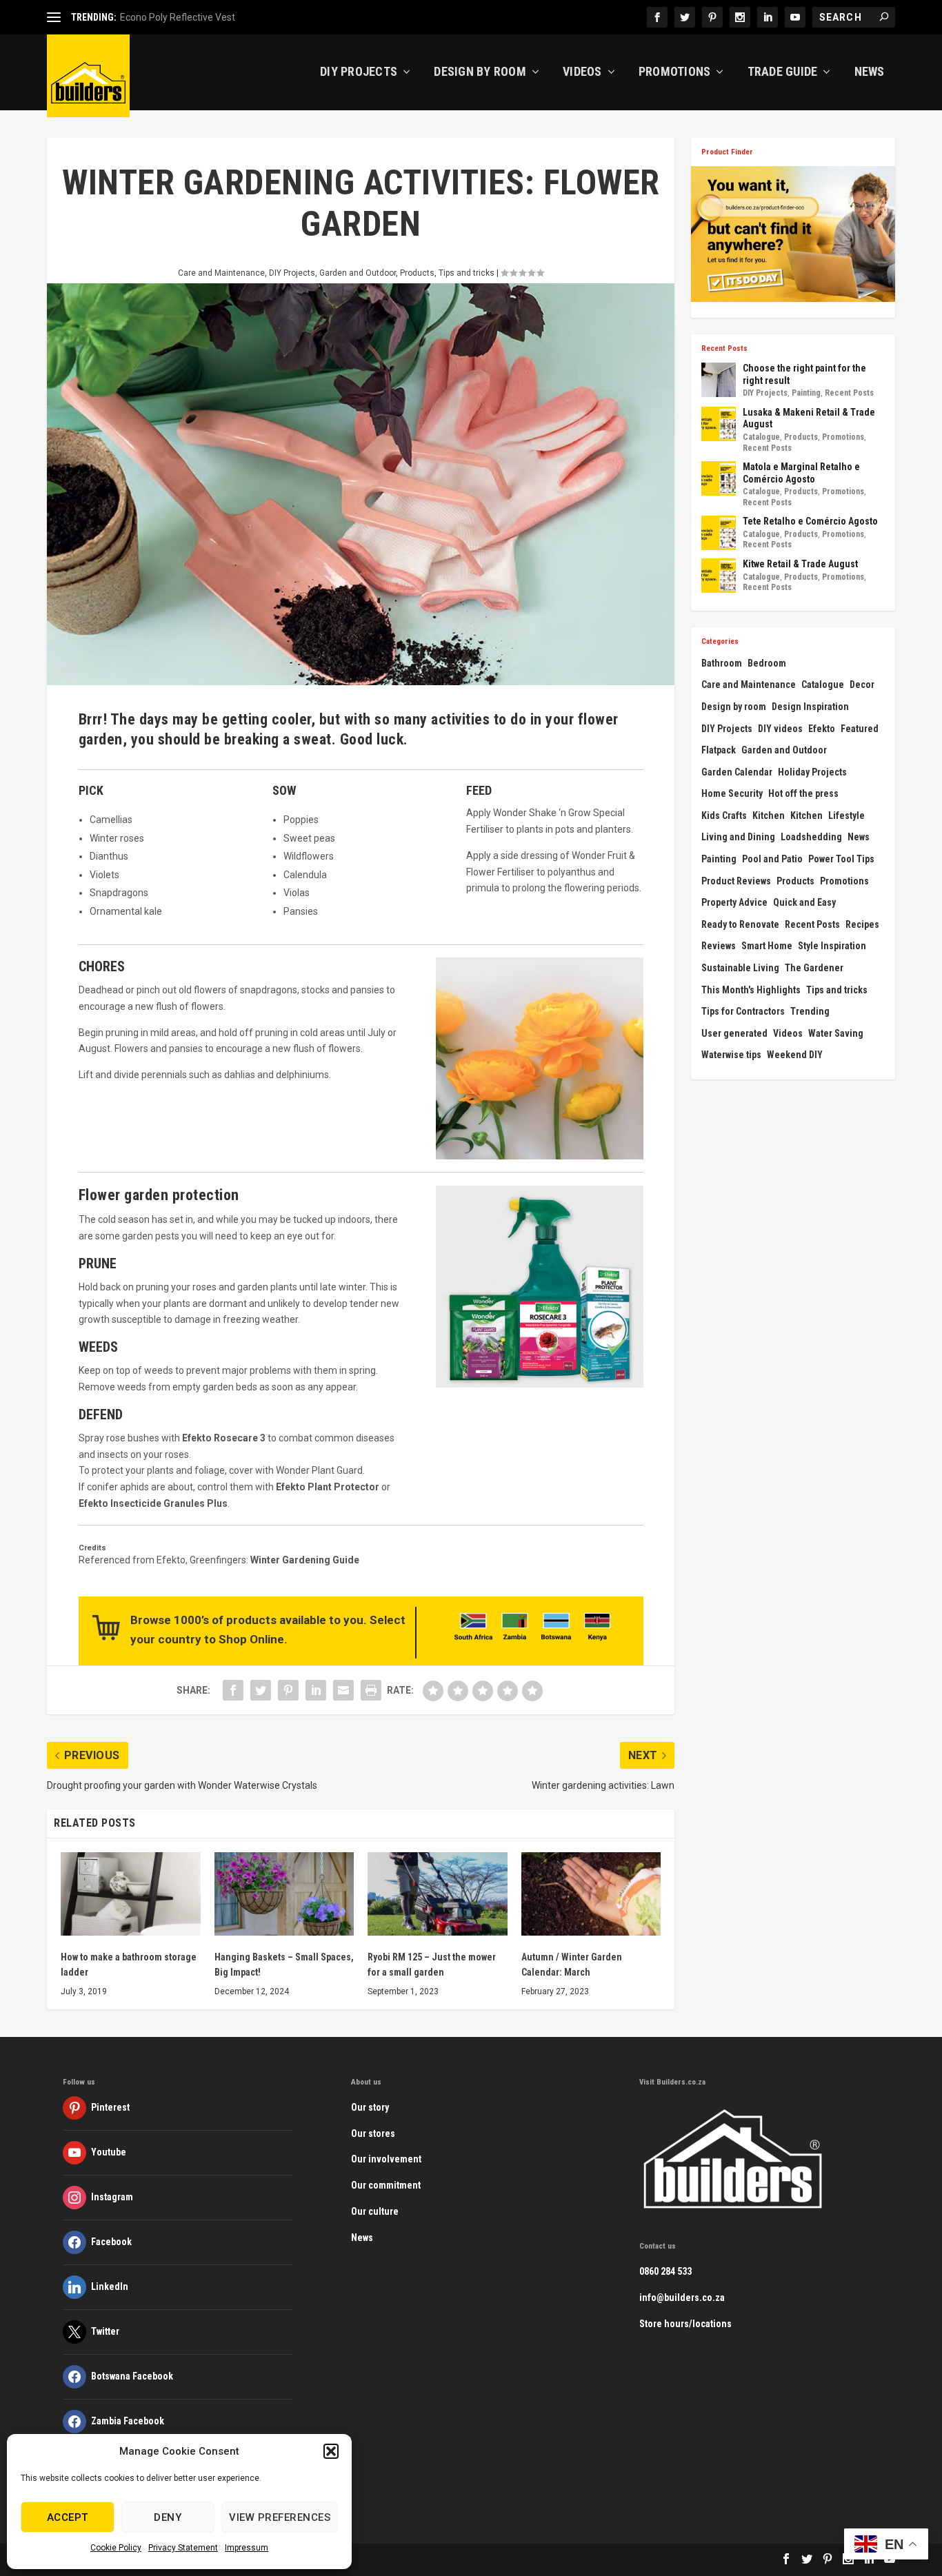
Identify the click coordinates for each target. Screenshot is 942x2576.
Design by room (734, 707)
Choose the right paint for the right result (804, 374)
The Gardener (814, 968)
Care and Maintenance (221, 273)
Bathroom (722, 663)
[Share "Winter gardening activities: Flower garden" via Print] (371, 1690)
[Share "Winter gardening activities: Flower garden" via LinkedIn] (316, 1690)
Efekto (822, 729)
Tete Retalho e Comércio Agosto (810, 521)
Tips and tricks (467, 273)
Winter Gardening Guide (305, 1560)
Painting (806, 393)
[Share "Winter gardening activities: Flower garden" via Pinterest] (288, 1690)
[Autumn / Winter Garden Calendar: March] (591, 1894)
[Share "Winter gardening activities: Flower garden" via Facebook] (233, 1690)
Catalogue (761, 437)
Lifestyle (846, 815)
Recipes (862, 924)
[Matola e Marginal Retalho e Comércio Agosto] (719, 478)
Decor (862, 684)
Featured (860, 729)
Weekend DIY (795, 1055)
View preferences (280, 2517)
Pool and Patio (772, 859)
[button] (331, 2451)
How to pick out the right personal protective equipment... (243, 17)
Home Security (732, 793)
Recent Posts (849, 393)
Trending (810, 1011)
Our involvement (386, 2159)
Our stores (373, 2133)
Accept (68, 2517)
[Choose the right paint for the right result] (719, 380)
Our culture (375, 2211)
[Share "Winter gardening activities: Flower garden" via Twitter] (261, 1690)
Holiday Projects (812, 772)
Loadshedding (811, 837)
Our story (370, 2107)
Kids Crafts (724, 815)
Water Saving (836, 1033)
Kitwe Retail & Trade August (800, 564)
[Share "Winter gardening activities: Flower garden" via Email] (343, 1690)
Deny (168, 2517)
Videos (582, 72)
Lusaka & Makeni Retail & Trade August (809, 418)
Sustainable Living (740, 968)
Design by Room (480, 72)
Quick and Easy (804, 902)
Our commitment (386, 2185)
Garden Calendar (737, 772)
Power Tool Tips (841, 859)
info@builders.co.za (682, 2298)
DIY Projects (359, 72)
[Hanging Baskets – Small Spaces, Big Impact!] (284, 1894)
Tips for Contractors (743, 1011)
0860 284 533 (665, 2271)
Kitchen (769, 815)
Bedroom (767, 663)
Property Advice (734, 902)
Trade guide (783, 72)
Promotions (675, 72)
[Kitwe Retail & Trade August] (719, 576)
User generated (734, 1033)
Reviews (719, 946)
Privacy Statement (183, 2548)
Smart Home (767, 946)
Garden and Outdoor (358, 273)
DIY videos (780, 729)
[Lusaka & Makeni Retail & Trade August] (719, 424)
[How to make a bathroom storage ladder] (131, 1894)
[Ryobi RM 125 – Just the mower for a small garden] (438, 1894)
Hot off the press (803, 793)
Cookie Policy (116, 2548)
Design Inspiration (810, 707)
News (870, 72)
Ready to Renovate (740, 924)
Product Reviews (736, 881)
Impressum (247, 2548)
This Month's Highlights (751, 990)
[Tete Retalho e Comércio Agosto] (719, 533)
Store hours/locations (685, 2324)
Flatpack (719, 750)
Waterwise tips (731, 1055)
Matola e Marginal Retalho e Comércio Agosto (801, 473)
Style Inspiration (832, 946)
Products (417, 273)
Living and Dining (738, 837)
